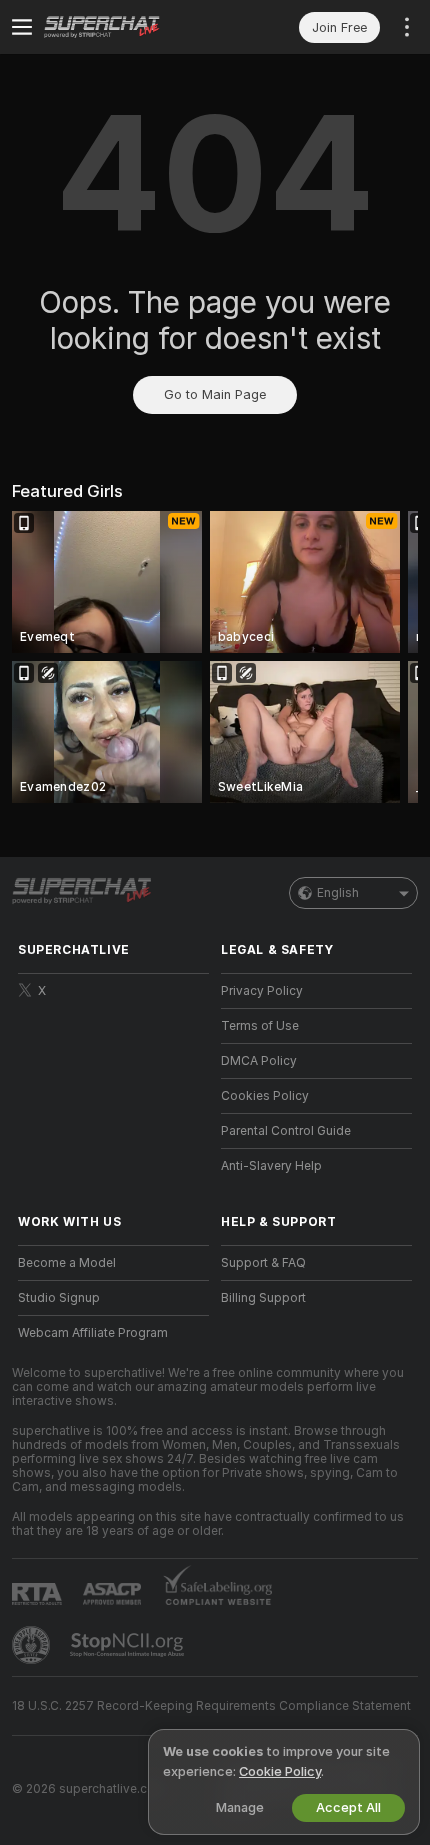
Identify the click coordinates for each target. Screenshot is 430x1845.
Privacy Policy (262, 991)
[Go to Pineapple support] (33, 1645)
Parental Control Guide (286, 1131)
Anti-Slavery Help (271, 1166)
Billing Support (263, 1298)
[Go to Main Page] (129, 27)
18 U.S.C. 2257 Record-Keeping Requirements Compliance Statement (211, 1706)
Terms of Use (260, 1026)
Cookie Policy (280, 1771)
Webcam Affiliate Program (93, 1333)
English (338, 893)
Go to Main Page (215, 394)
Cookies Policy (265, 1096)
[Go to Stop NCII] (129, 1645)
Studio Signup (59, 1298)
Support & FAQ (263, 1263)
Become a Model (67, 1263)
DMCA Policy (259, 1061)
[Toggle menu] (22, 27)
